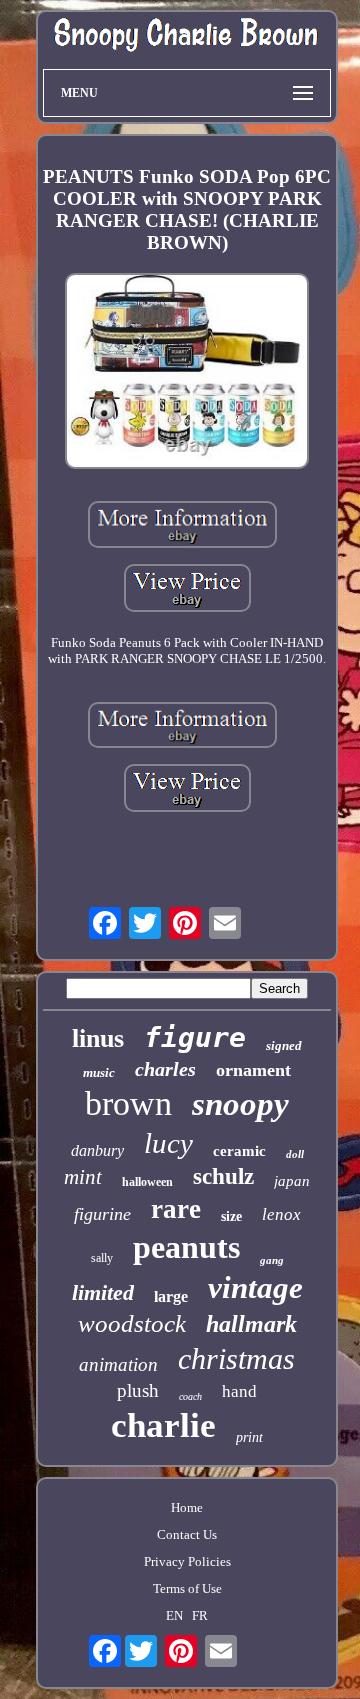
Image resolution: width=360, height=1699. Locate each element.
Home (187, 1507)
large (171, 1296)
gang (272, 1260)
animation (118, 1364)
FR (200, 1615)
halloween (147, 1182)
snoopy (240, 1104)
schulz (223, 1176)
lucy (168, 1143)
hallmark (251, 1324)
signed (284, 1045)
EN (174, 1615)
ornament (253, 1070)
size (231, 1216)
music (99, 1072)
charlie (163, 1425)
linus (98, 1038)
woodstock (132, 1323)
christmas (236, 1358)
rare (176, 1209)
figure (195, 1037)
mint (83, 1177)
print (249, 1437)
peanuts (186, 1247)
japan (292, 1181)
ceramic (239, 1151)
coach (190, 1396)
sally (102, 1258)
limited (103, 1292)
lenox (281, 1214)
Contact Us (187, 1534)
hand (239, 1391)
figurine (102, 1214)
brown (128, 1103)
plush (138, 1390)
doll (295, 1154)
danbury (97, 1150)
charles (165, 1069)
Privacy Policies (187, 1561)
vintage (255, 1287)
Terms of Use (187, 1588)
